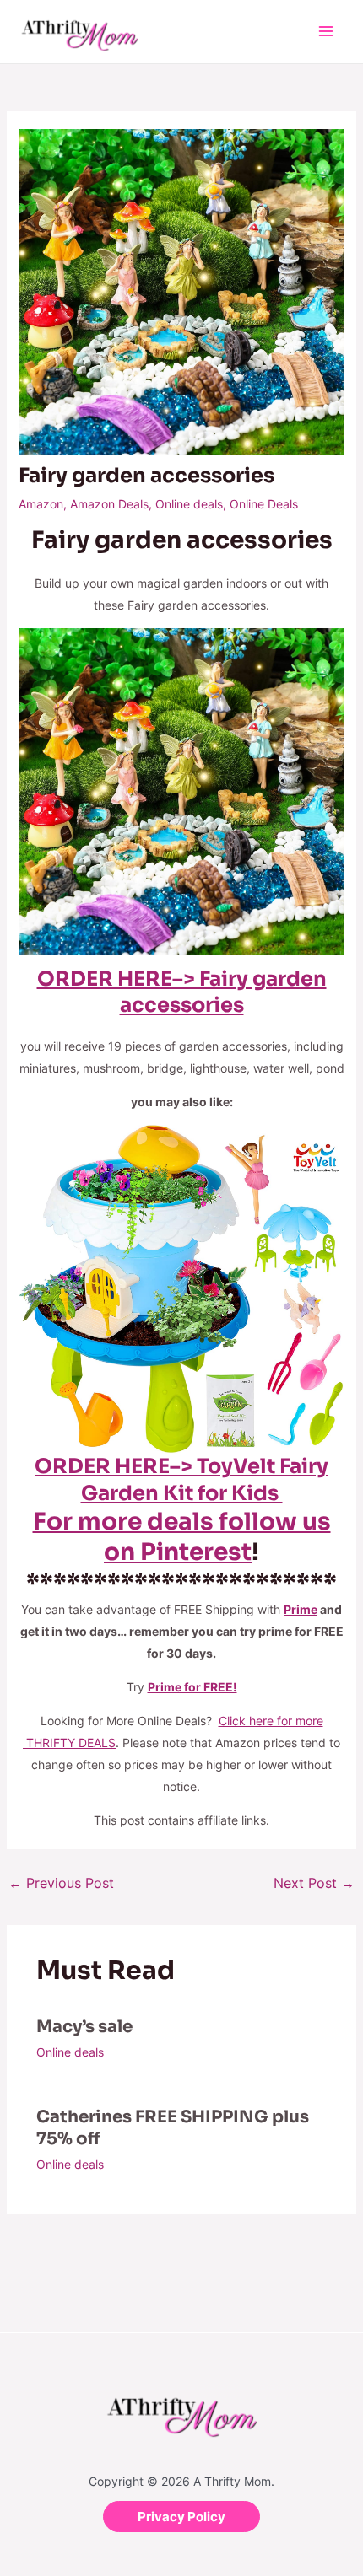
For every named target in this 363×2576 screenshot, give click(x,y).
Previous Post (61, 1883)
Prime (301, 1609)
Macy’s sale (84, 2027)
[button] (181, 2517)
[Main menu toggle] (325, 32)
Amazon (41, 504)
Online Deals (264, 504)
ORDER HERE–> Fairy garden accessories (182, 992)
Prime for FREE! (192, 1687)
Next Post (314, 1883)
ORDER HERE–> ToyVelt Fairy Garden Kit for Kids (181, 1479)
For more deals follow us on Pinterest (182, 1537)
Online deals (189, 504)
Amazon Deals (109, 504)
